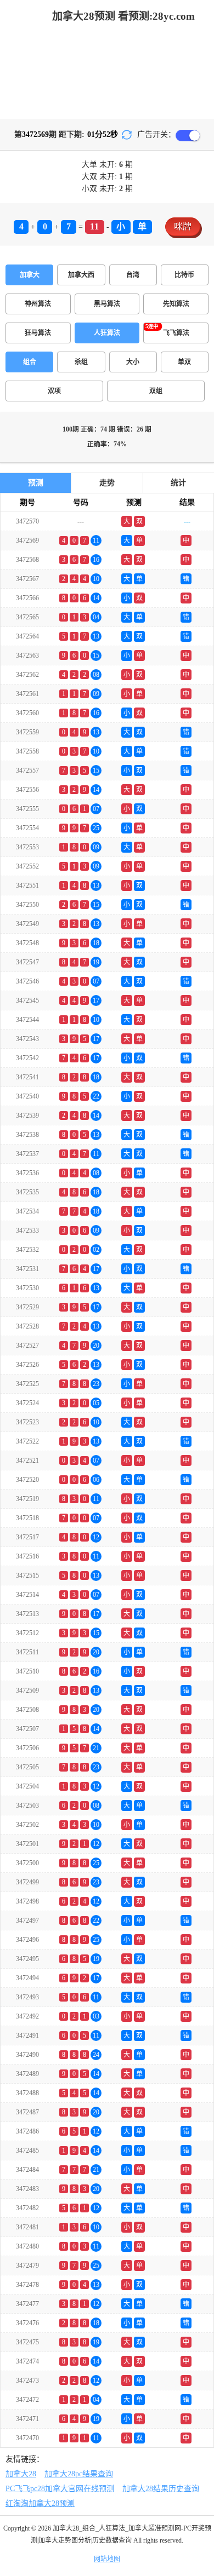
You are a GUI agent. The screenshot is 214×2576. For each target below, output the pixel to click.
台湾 (133, 275)
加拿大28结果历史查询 (161, 2489)
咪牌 (183, 226)
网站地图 (107, 2559)
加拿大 (30, 275)
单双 (184, 362)
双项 (54, 391)
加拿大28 (21, 2474)
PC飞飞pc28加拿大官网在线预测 (60, 2489)
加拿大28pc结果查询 (79, 2474)
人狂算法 (107, 333)
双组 (156, 391)
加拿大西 (81, 275)
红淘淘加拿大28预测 (40, 2503)
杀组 (81, 362)
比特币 (184, 275)
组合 (30, 362)
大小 (133, 362)
